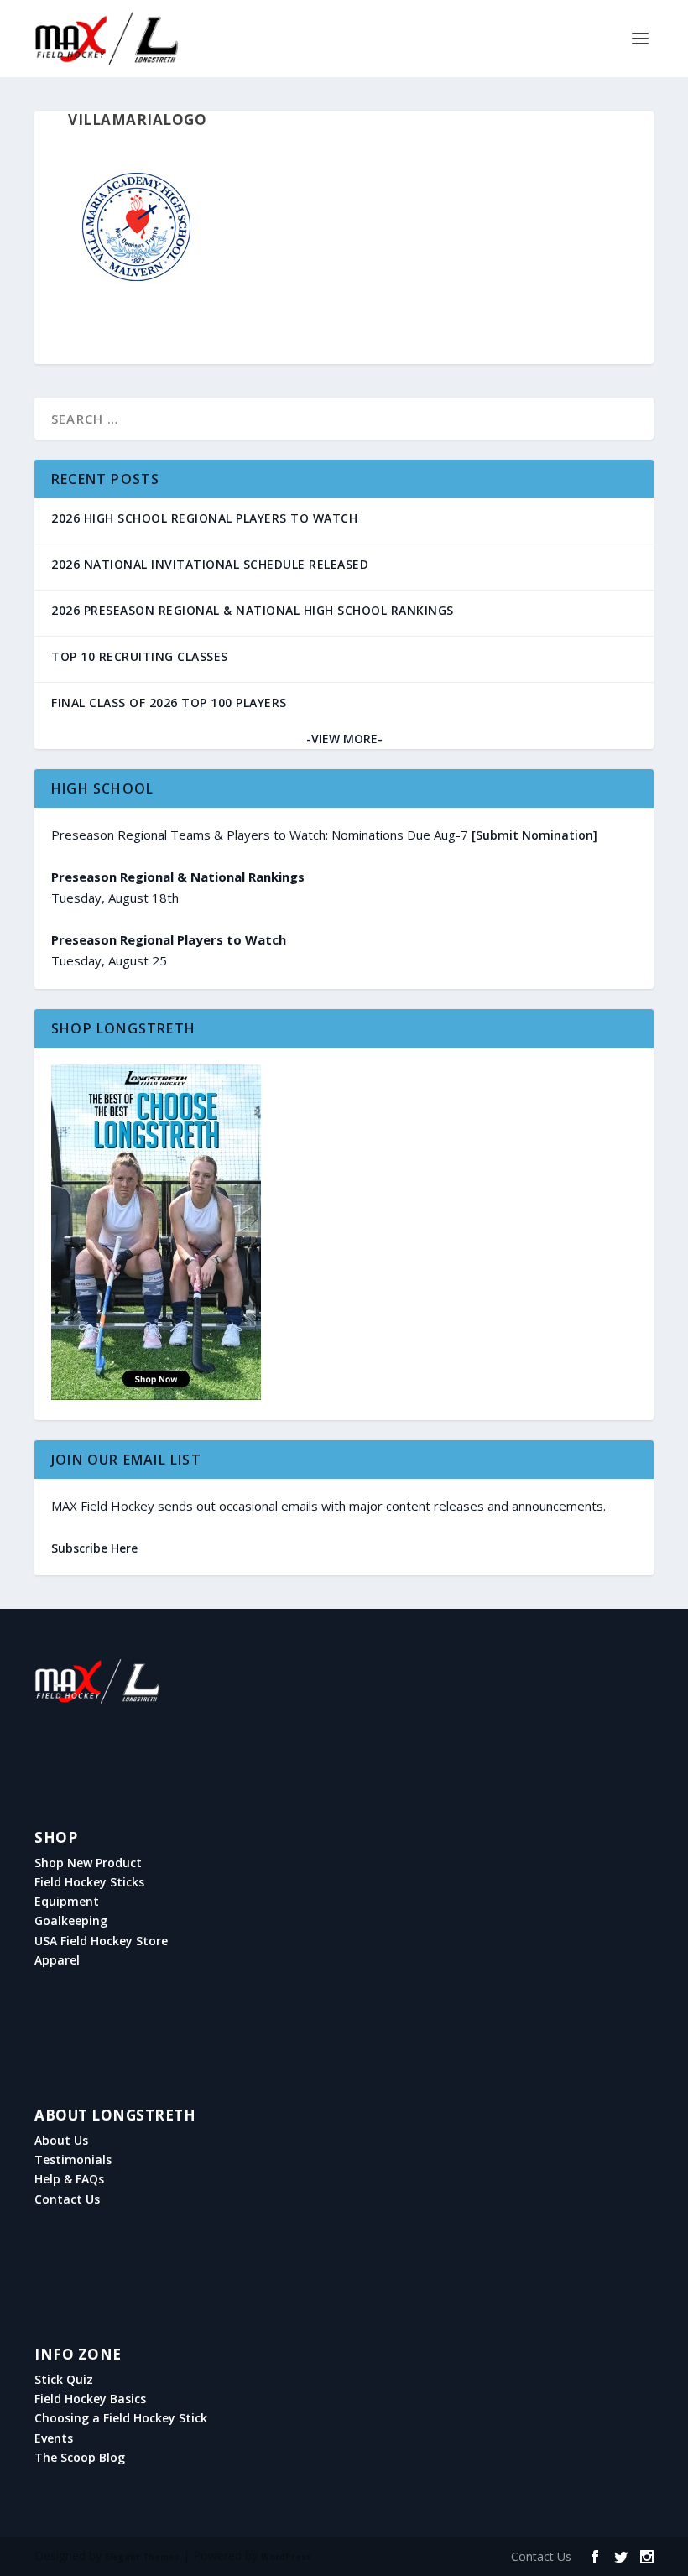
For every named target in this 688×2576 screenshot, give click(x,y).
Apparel (57, 1960)
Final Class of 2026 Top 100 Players (169, 703)
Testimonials (73, 2160)
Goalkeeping (71, 1921)
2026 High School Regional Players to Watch (204, 518)
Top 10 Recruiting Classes (140, 656)
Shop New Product (88, 1863)
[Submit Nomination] (534, 835)
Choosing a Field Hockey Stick (121, 2418)
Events (54, 2438)
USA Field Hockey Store (101, 1941)
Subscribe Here (94, 1548)
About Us (61, 2141)
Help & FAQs (69, 2179)
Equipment (67, 1902)
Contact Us (67, 2199)
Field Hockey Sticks (89, 1882)
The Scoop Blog (80, 2458)
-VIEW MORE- (344, 739)
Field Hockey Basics (90, 2399)
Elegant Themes (142, 2557)
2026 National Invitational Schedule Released (210, 564)
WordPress (286, 2557)
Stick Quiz (64, 2380)
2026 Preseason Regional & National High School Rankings (253, 610)
